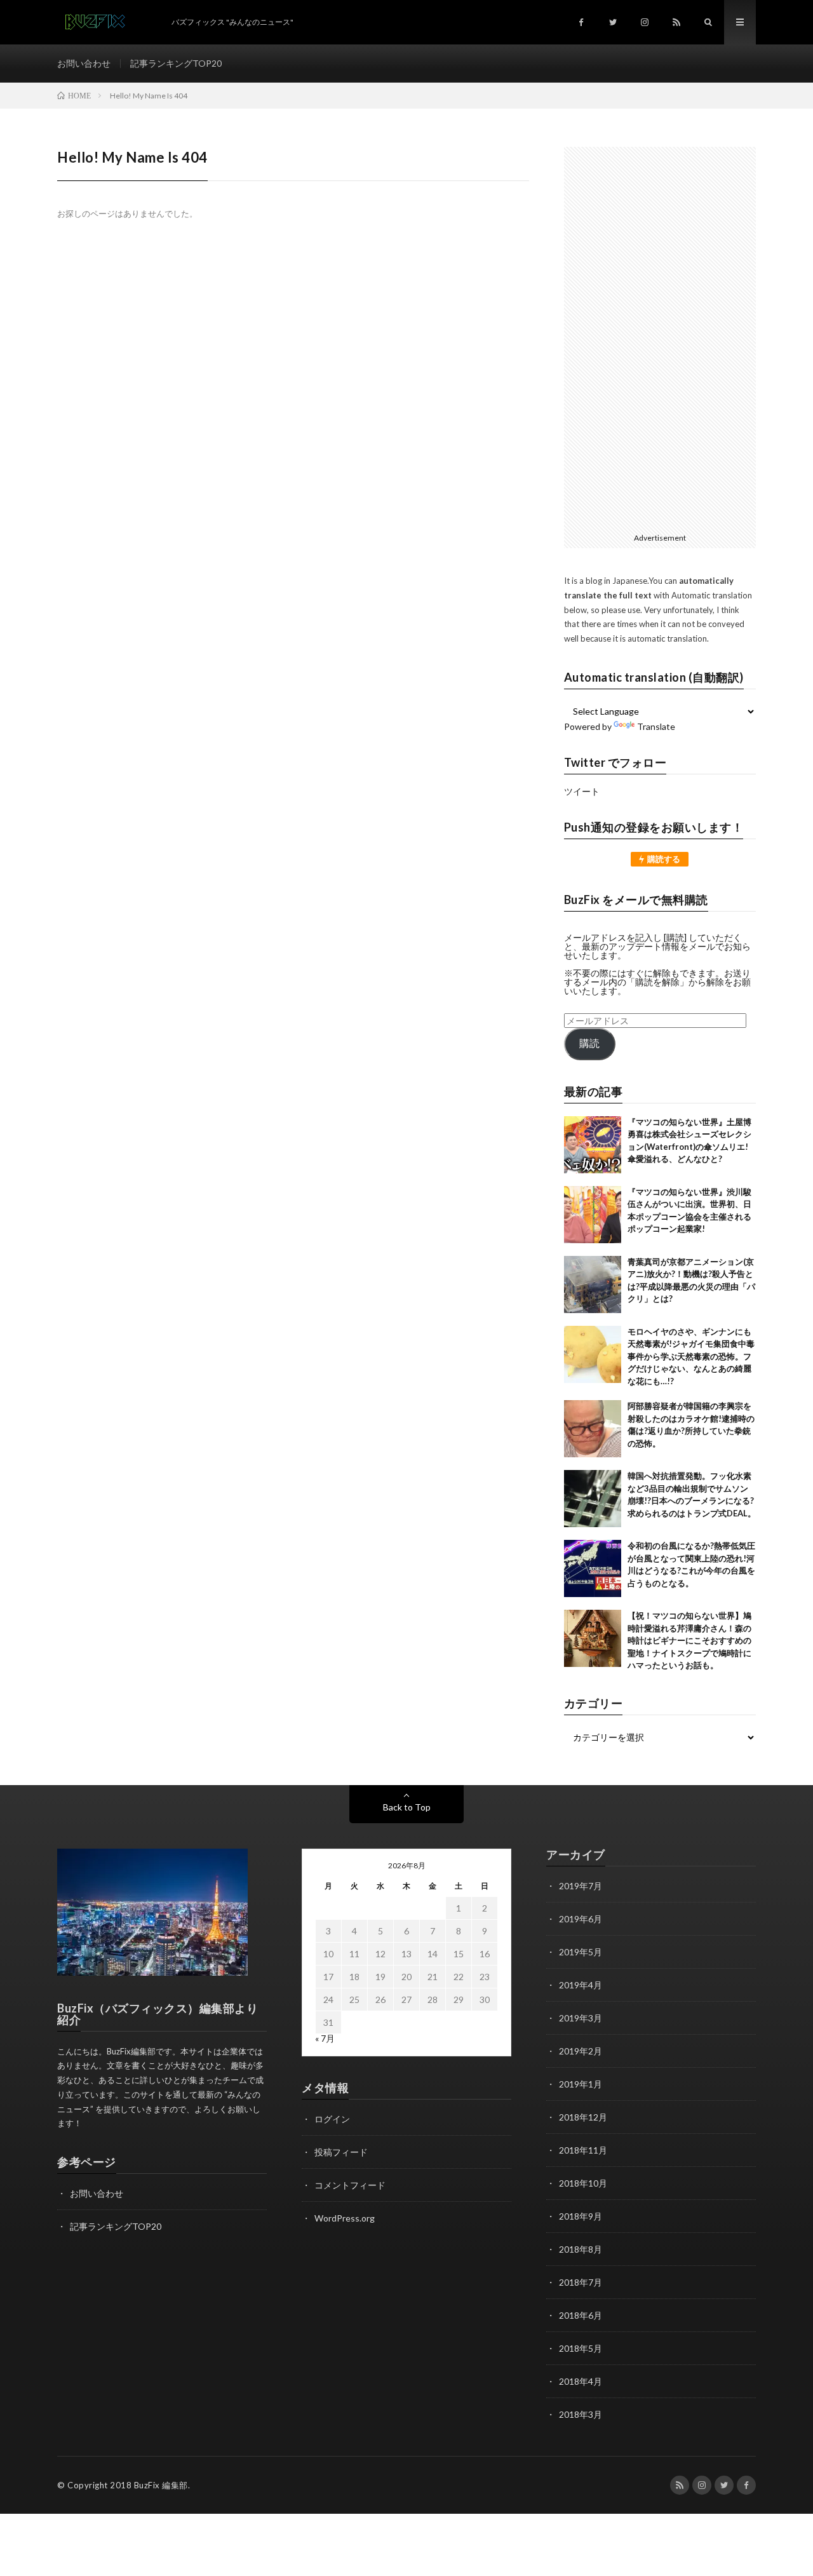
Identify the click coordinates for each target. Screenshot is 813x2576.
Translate (656, 726)
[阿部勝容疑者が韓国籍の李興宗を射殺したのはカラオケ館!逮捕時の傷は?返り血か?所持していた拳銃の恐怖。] (593, 1429)
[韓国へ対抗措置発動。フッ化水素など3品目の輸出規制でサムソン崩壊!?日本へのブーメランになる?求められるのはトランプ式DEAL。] (593, 1499)
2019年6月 (581, 1919)
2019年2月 (581, 2051)
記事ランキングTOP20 (176, 63)
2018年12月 (583, 2117)
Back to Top (407, 1807)
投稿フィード (341, 2152)
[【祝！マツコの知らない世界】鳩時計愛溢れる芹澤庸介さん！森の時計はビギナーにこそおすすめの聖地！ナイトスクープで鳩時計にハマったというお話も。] (593, 1638)
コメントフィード (350, 2185)
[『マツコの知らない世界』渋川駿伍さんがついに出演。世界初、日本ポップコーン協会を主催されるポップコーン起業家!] (593, 1215)
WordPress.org (345, 2218)
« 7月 (325, 2038)
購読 (589, 1043)
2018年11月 (583, 2150)
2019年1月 (581, 2084)
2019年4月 (581, 1985)
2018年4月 (581, 2381)
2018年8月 (581, 2249)
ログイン (332, 2119)
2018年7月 (581, 2282)
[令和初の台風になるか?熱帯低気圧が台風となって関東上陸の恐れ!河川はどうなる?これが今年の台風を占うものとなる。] (593, 1568)
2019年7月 (581, 1886)
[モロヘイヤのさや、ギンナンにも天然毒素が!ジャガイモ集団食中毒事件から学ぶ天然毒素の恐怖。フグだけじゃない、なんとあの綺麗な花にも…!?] (593, 1354)
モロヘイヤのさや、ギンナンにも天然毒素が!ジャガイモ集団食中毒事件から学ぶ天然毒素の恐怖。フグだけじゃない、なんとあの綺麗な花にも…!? (691, 1356)
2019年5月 (581, 1952)
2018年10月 (583, 2183)
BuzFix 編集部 (161, 2485)
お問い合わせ (84, 63)
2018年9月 (581, 2216)
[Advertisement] (660, 337)
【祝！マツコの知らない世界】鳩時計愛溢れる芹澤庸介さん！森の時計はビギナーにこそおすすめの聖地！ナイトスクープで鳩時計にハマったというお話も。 (689, 1640)
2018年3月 (581, 2414)
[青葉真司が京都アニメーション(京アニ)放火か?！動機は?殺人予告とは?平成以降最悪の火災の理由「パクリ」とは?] (593, 1285)
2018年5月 (581, 2348)
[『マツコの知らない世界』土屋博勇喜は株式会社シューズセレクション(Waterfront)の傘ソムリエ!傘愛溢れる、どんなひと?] (593, 1145)
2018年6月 (581, 2315)
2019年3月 (581, 2018)
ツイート (582, 791)
